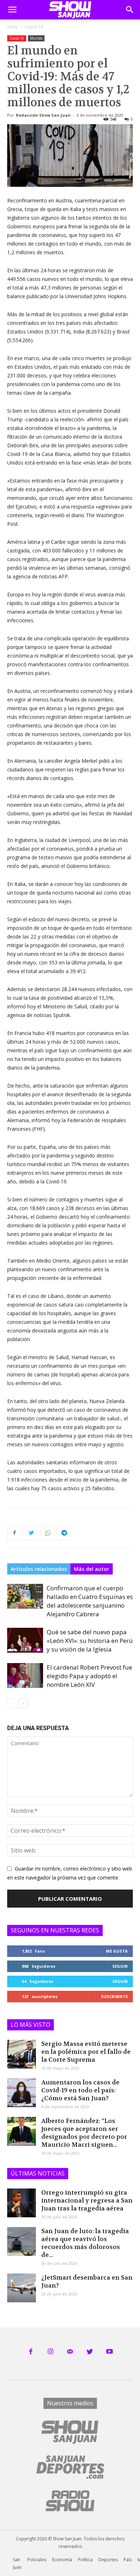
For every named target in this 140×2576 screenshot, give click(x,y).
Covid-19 (34, 27)
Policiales (37, 2560)
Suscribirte (114, 1996)
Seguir (120, 1966)
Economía (62, 2560)
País (128, 2560)
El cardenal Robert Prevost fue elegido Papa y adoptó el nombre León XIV (89, 1676)
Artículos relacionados (39, 1569)
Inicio (13, 27)
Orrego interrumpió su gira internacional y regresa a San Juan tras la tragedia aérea (87, 2200)
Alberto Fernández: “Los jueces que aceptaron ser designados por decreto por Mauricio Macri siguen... (84, 2133)
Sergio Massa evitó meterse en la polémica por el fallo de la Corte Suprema (86, 2052)
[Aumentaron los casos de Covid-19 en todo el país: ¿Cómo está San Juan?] (22, 2093)
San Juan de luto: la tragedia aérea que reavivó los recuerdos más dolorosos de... (85, 2243)
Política (85, 2560)
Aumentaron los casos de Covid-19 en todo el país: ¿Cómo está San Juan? (80, 2090)
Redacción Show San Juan (43, 115)
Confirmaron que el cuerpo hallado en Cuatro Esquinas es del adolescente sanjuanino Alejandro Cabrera (90, 1601)
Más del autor (92, 1569)
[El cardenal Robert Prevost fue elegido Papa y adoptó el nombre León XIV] (25, 1675)
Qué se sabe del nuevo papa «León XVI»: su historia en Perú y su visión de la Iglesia (90, 1641)
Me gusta (117, 1951)
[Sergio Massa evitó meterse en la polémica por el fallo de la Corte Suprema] (22, 2054)
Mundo (36, 38)
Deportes (108, 2560)
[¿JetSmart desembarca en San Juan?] (22, 2288)
